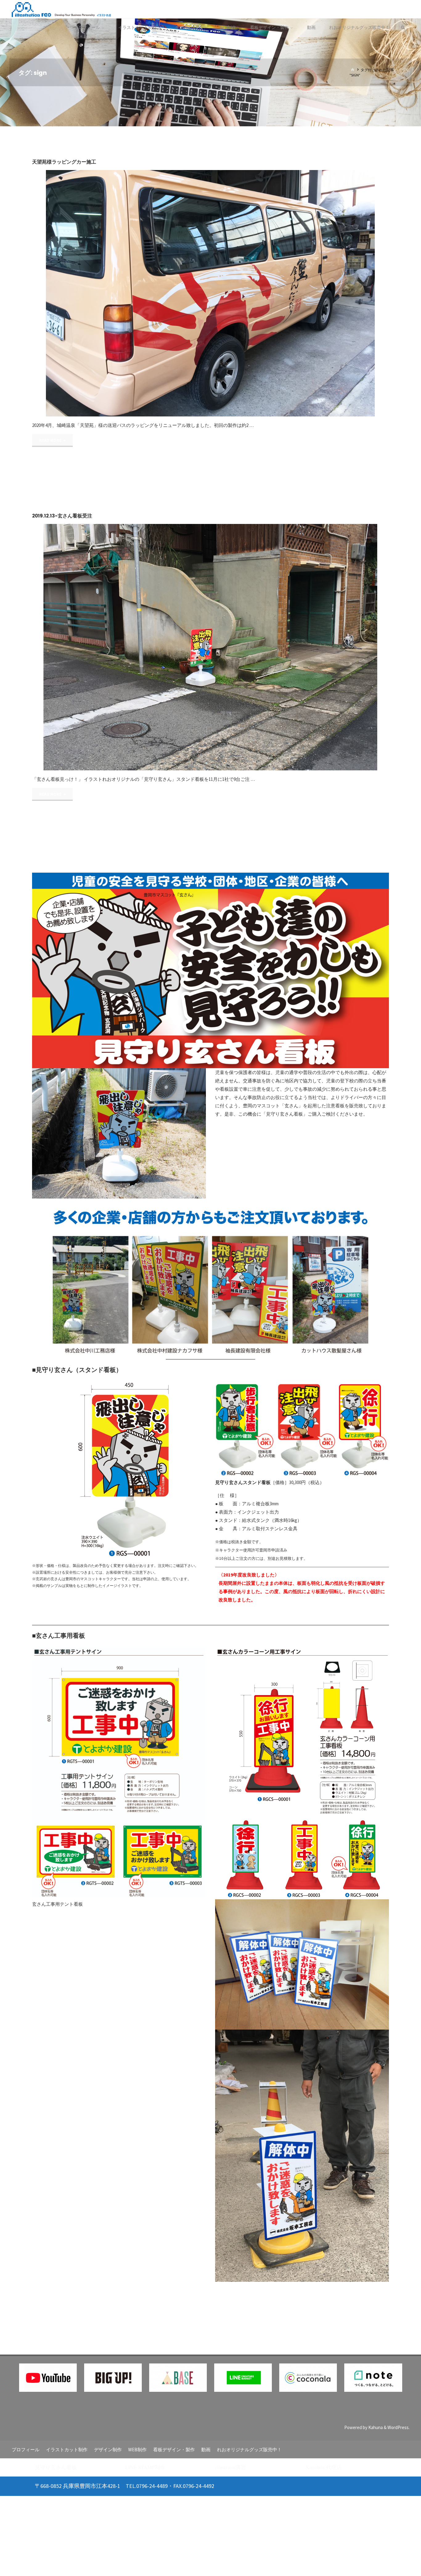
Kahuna (375, 2427)
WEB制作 (137, 2450)
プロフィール (26, 2450)
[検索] (403, 28)
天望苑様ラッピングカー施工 (64, 162)
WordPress (398, 2427)
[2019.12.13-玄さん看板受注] (269, 647)
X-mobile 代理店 (324, 2467)
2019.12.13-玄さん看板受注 (62, 516)
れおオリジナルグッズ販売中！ (249, 2450)
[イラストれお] (61, 9)
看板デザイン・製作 (174, 2450)
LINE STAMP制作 (145, 2467)
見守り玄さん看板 (56, 2467)
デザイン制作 (108, 2450)
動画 (206, 2450)
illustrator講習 (231, 2467)
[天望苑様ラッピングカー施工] (269, 293)
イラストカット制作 (67, 2450)
